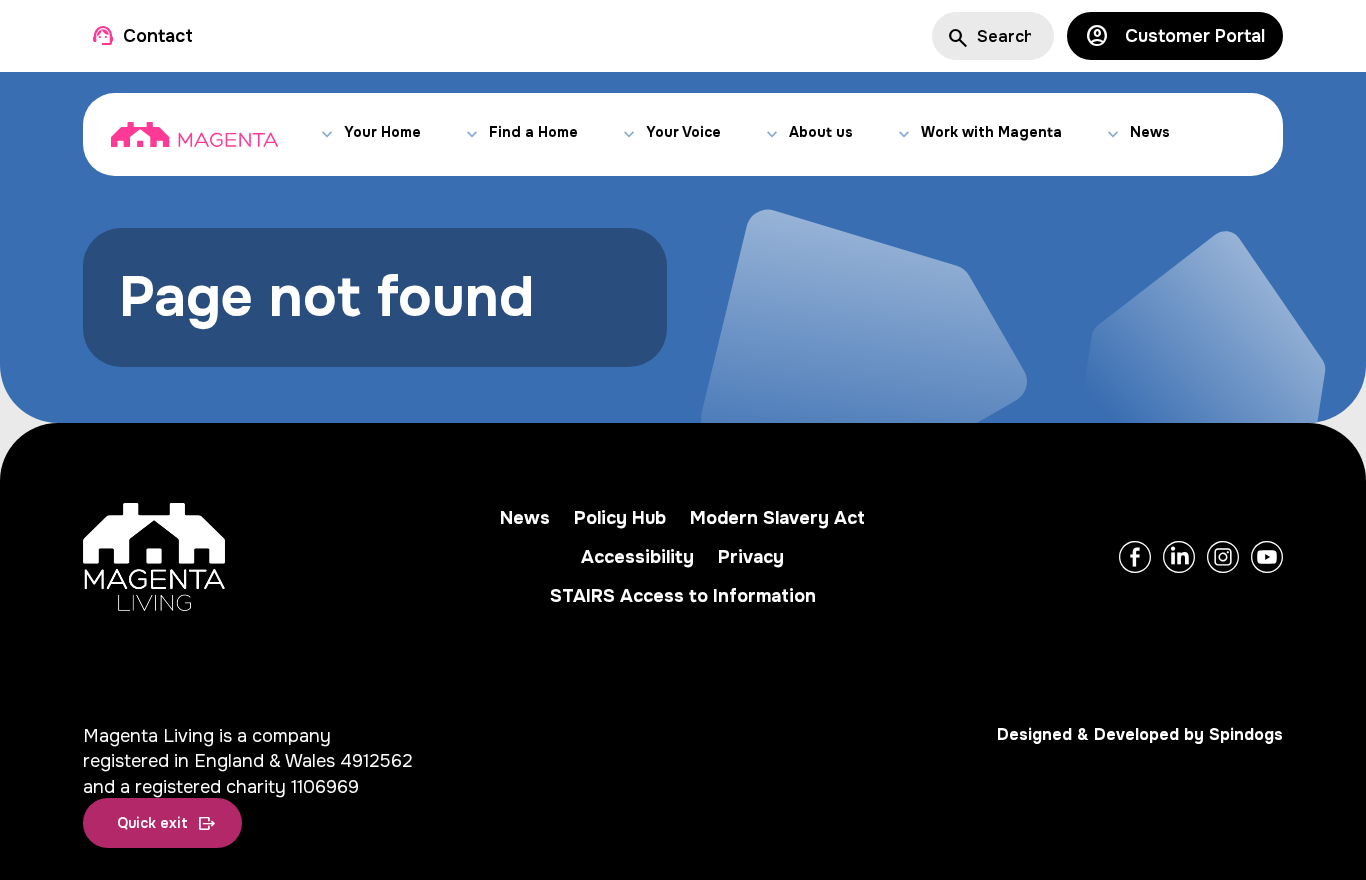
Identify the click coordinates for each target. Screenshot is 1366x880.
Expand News (1112, 134)
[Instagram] (1223, 557)
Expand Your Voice (628, 134)
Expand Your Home (326, 134)
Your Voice (683, 132)
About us (821, 132)
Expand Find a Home (471, 134)
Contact (158, 36)
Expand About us (771, 134)
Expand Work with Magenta (903, 134)
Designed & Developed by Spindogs (1140, 734)
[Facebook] (1135, 557)
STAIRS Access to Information (683, 596)
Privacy (751, 557)
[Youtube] (1267, 557)
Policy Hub (620, 518)
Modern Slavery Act (777, 518)
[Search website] (956, 36)
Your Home (382, 132)
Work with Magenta (991, 132)
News (1150, 132)
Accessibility (637, 557)
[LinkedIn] (1179, 557)
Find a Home (533, 132)
